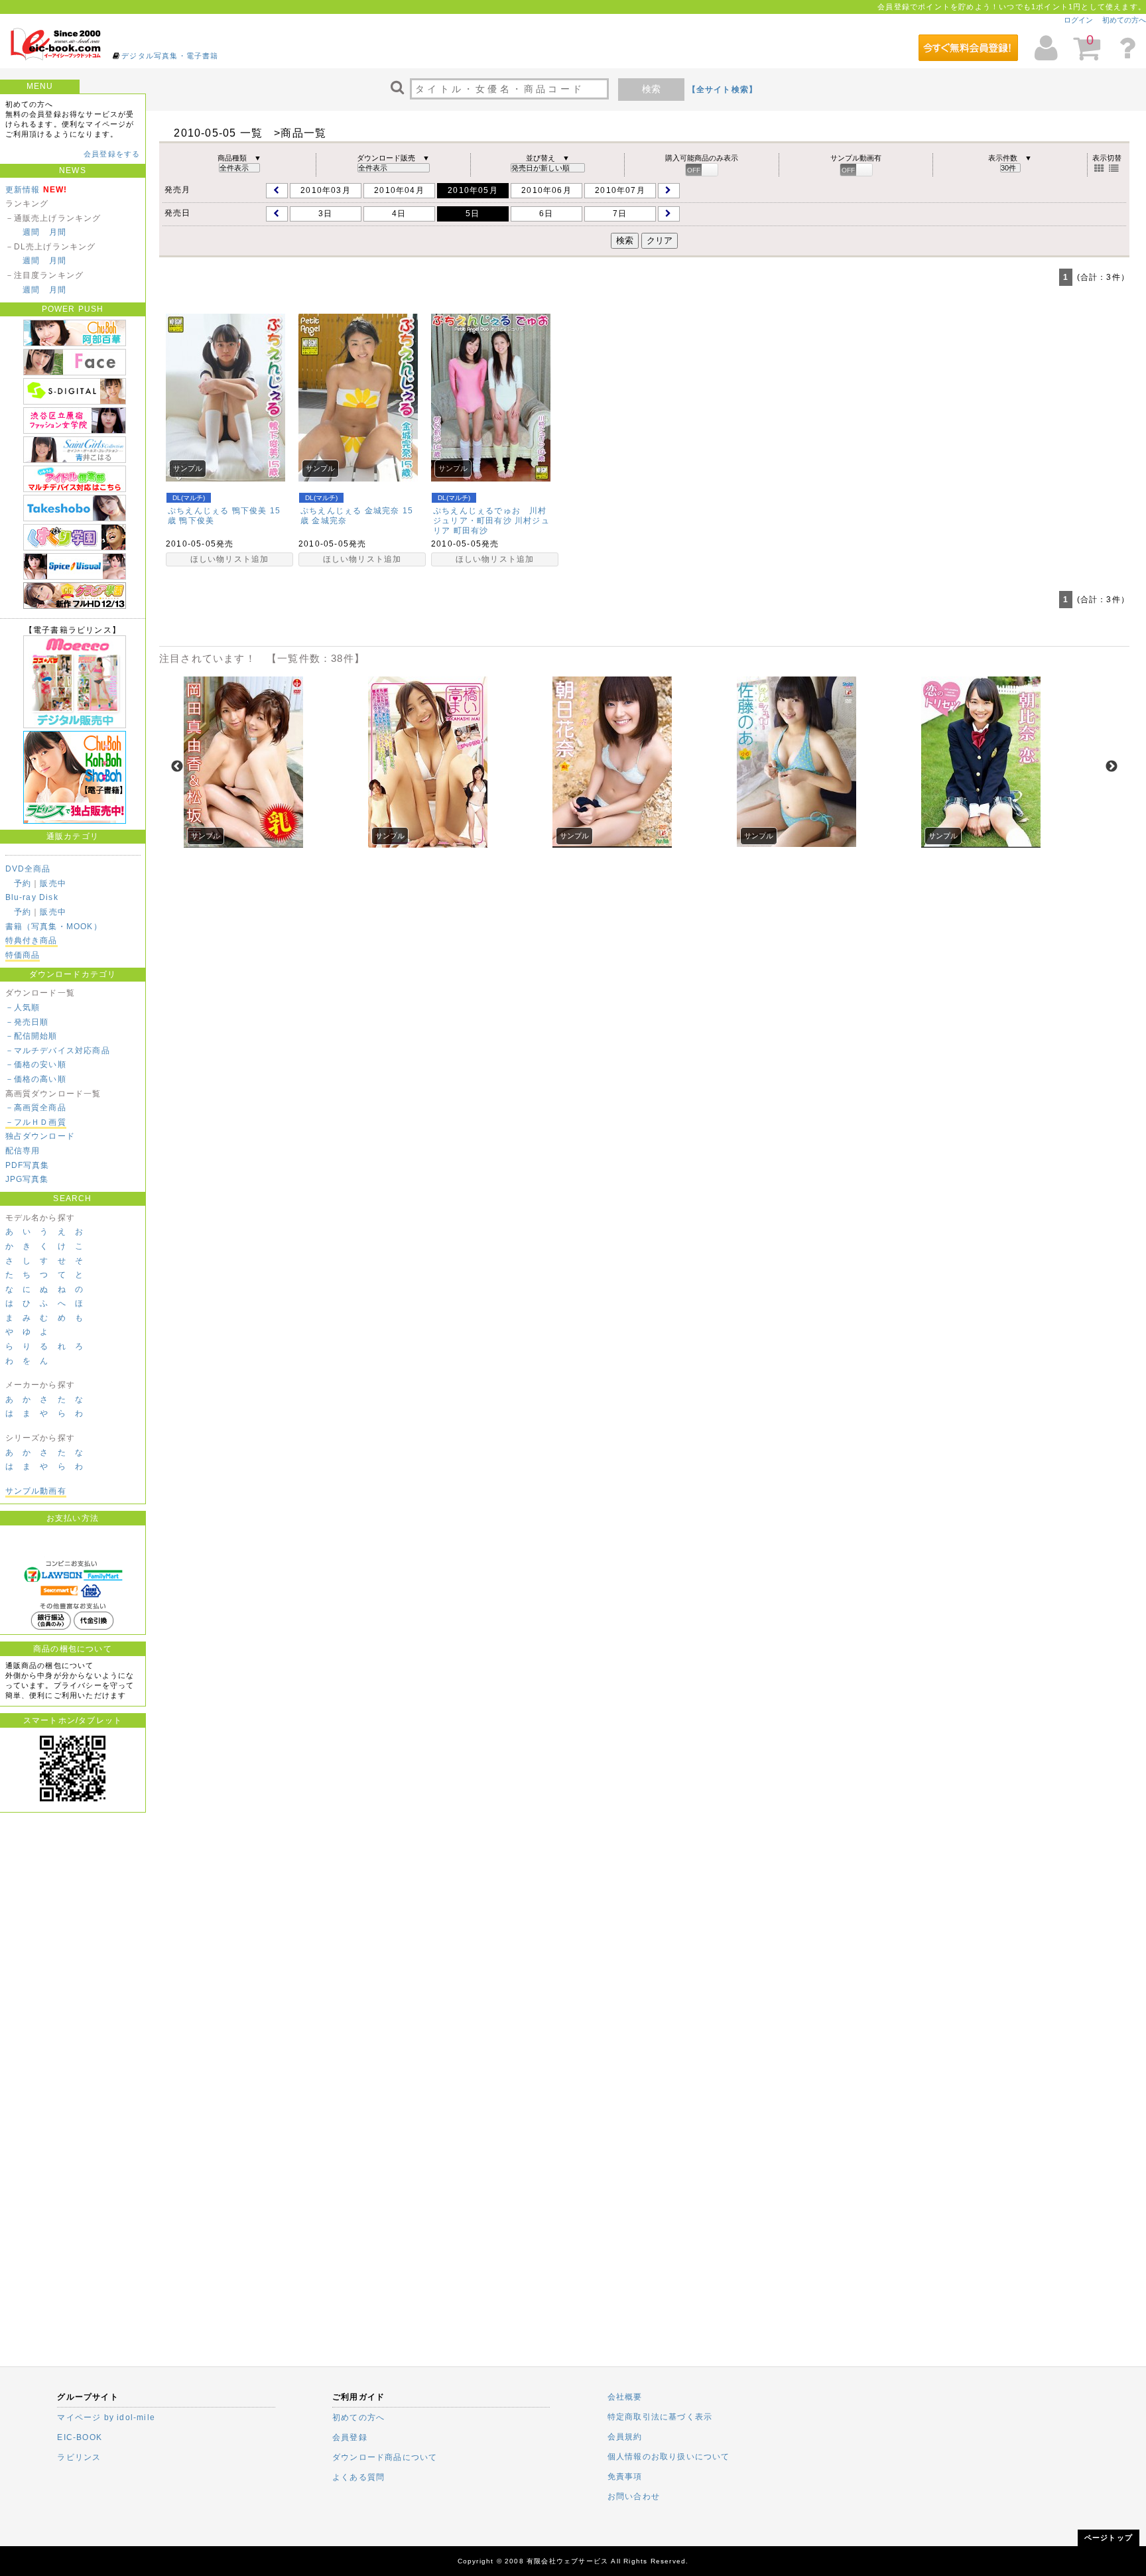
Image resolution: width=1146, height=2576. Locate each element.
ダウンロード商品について (385, 2457)
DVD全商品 (28, 869)
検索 (651, 89)
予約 (23, 883)
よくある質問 (358, 2477)
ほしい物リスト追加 (230, 559)
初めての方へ (1124, 20)
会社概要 (625, 2397)
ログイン (1078, 20)
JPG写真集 (27, 1179)
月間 (58, 232)
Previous (177, 767)
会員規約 (625, 2437)
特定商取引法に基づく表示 (660, 2417)
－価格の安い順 (36, 1064)
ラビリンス (79, 2457)
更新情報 (23, 190)
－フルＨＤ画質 (36, 1122)
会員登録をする (112, 154)
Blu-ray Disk (32, 897)
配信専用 (23, 1151)
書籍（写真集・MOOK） (54, 927)
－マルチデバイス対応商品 (58, 1051)
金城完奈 (329, 521)
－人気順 (23, 1007)
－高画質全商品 (36, 1108)
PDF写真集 (28, 1165)
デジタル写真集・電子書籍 (170, 56)
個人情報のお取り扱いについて (669, 2457)
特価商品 (23, 955)
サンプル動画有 (36, 1491)
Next (1112, 767)
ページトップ (1109, 2538)
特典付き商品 (32, 940)
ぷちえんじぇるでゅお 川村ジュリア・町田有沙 (490, 516)
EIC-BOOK (80, 2437)
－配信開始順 (32, 1036)
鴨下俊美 (197, 521)
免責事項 (625, 2477)
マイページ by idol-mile (106, 2417)
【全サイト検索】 (723, 90)
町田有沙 (471, 531)
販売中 (53, 883)
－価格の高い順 (36, 1079)
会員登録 (350, 2437)
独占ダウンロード (40, 1136)
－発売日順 (27, 1022)
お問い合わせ (634, 2496)
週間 (31, 232)
